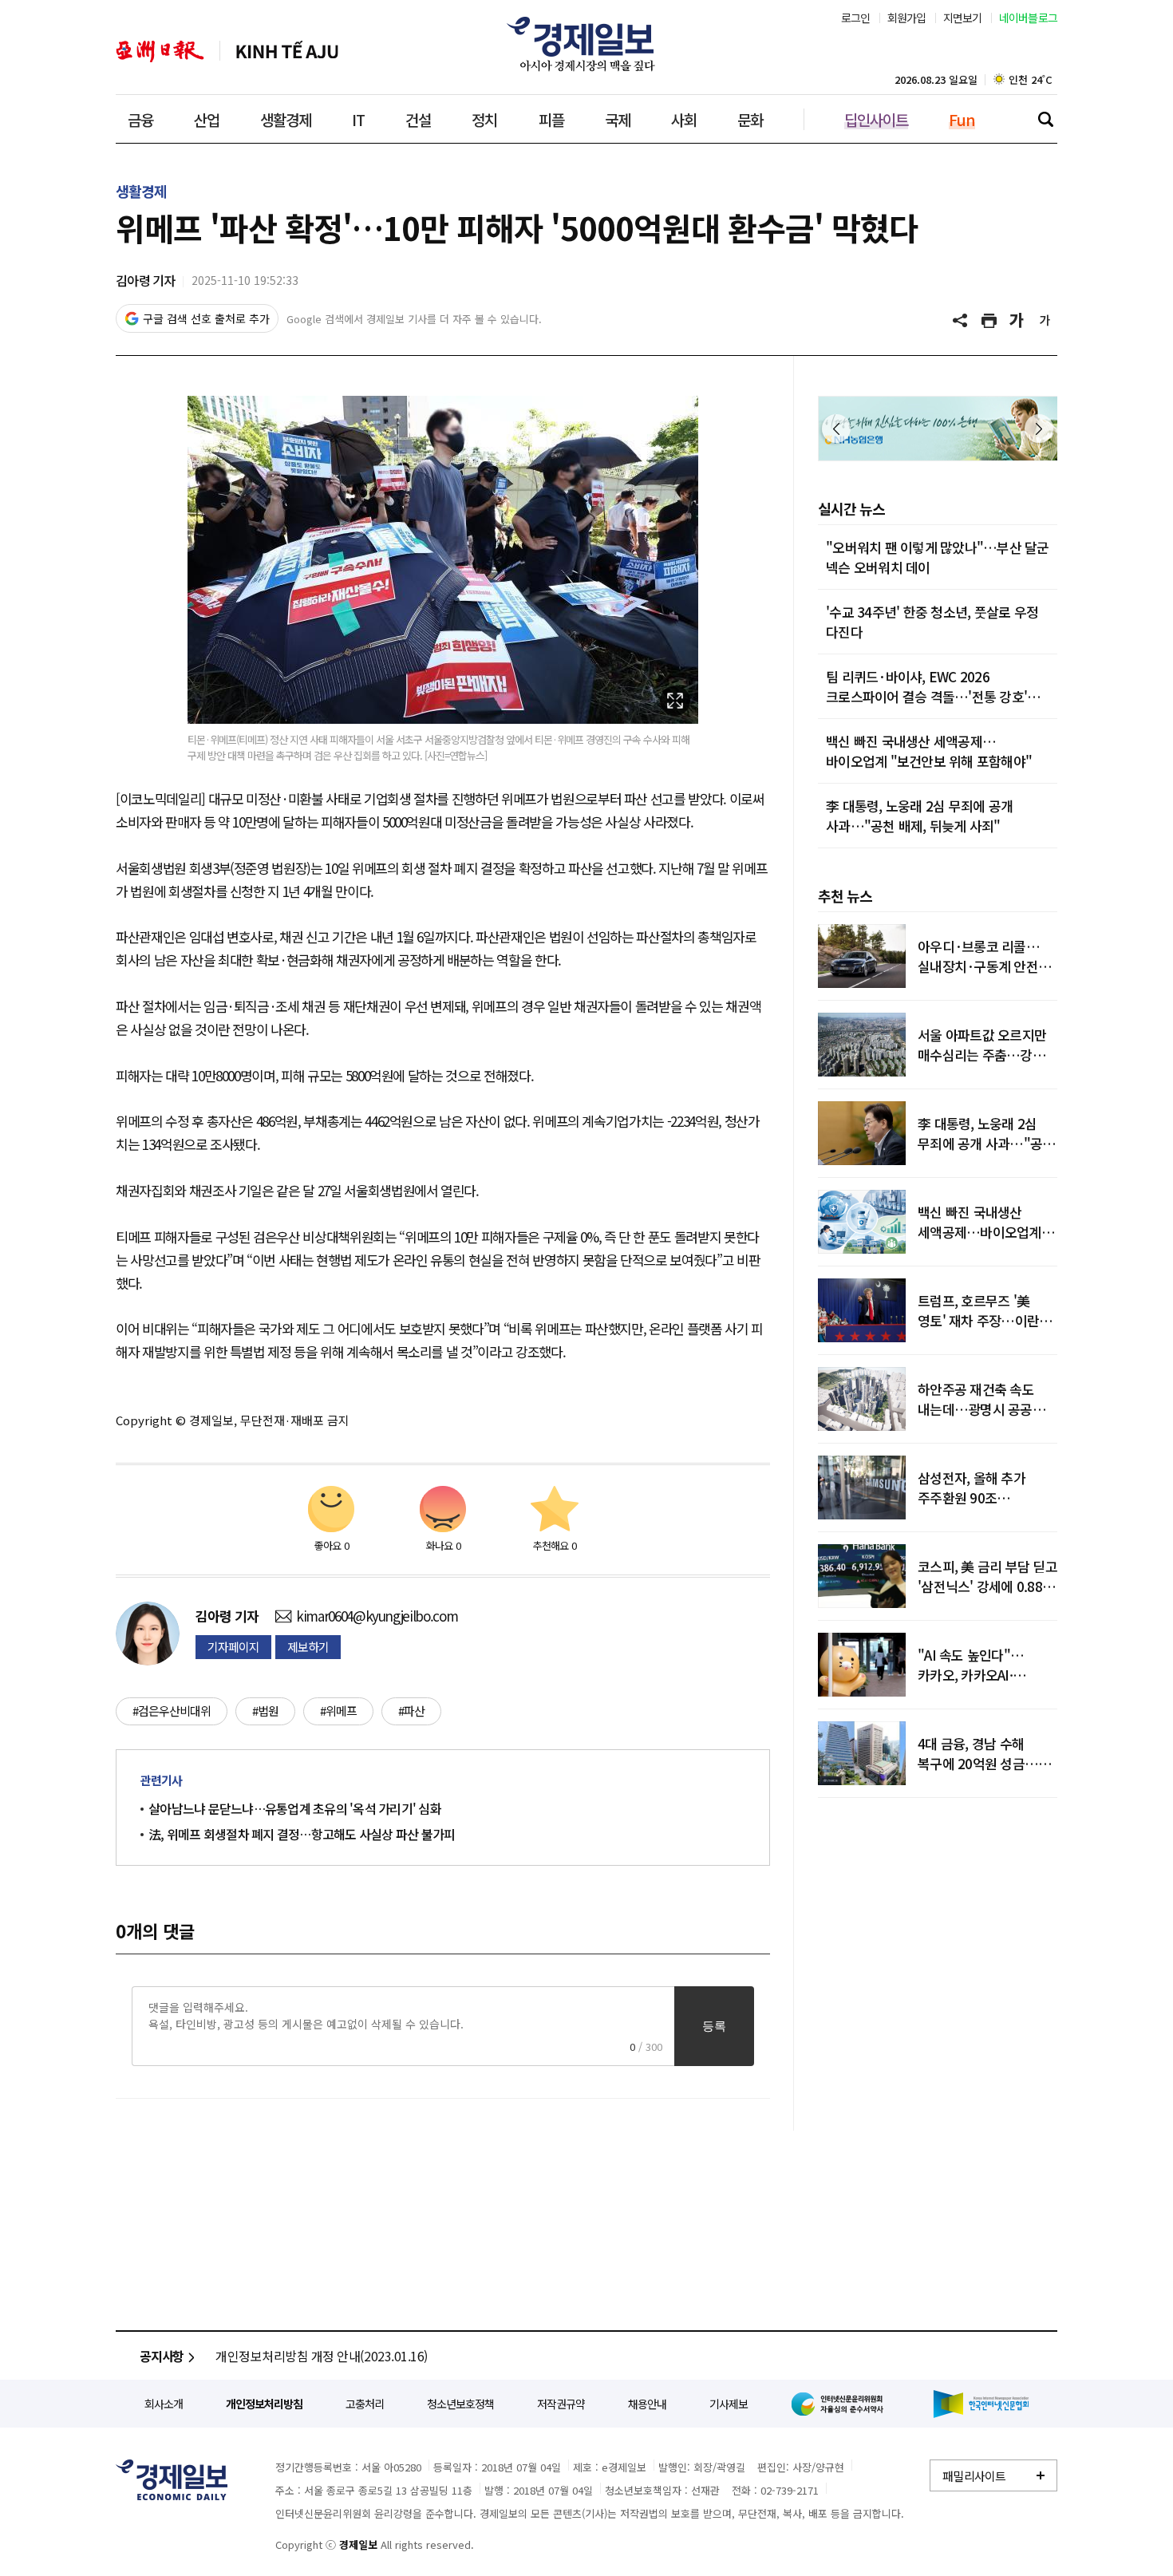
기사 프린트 (989, 321)
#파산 (411, 1711)
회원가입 (907, 18)
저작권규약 (561, 2404)
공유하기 (962, 321)
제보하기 (308, 1647)
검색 (1045, 119)
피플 (551, 119)
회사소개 (164, 2404)
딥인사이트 (876, 119)
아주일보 (160, 51)
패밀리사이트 (974, 2476)
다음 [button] (1039, 429)
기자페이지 (233, 1647)
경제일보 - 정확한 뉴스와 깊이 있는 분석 (172, 2480)
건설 (418, 119)
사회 (684, 119)
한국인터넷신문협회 (981, 2404)
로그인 (856, 18)
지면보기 (963, 18)
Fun (962, 119)
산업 (207, 119)
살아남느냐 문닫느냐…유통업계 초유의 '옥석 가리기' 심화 (295, 1808)
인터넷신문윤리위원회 (840, 2404)
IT (358, 119)
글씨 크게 (1017, 321)
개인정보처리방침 (264, 2404)
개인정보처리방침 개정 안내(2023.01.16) (322, 2356)
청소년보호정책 (460, 2404)
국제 (618, 119)
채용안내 (647, 2404)
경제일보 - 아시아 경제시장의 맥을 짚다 (586, 44)
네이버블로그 (1029, 18)
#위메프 (338, 1711)
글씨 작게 (1045, 321)
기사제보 (729, 2404)
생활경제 (286, 119)
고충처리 (365, 2404)
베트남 (287, 51)
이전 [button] (836, 429)
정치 (484, 119)
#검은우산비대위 (172, 1711)
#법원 (265, 1711)
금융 (140, 119)
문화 (750, 119)
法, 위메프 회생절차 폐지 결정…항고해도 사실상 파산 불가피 (302, 1834)
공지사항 (162, 2356)
